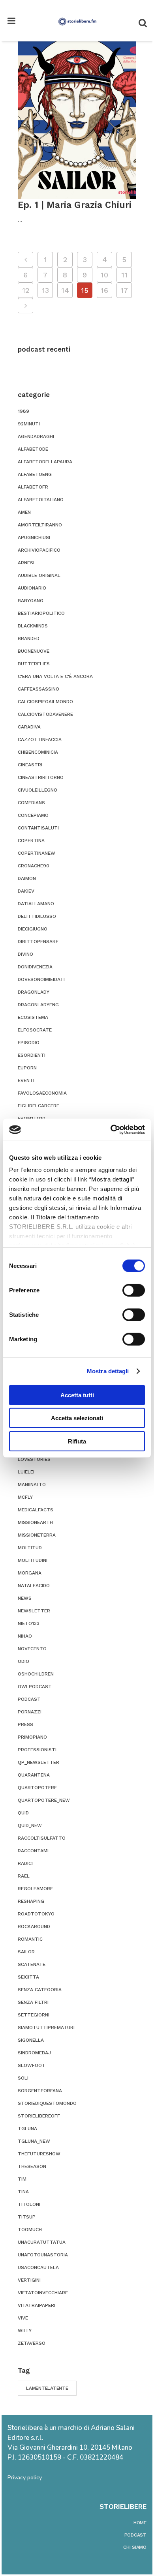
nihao (25, 1636)
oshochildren (36, 1674)
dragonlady (34, 992)
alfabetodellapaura (45, 462)
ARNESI (26, 563)
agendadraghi (36, 436)
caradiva (29, 727)
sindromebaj (34, 2053)
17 (124, 290)
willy (25, 2331)
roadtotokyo (36, 1914)
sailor (26, 1952)
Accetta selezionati (77, 1418)
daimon (27, 878)
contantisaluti (38, 828)
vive (23, 2318)
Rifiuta (77, 1441)
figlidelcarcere (38, 1106)
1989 (23, 411)
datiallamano (36, 904)
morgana (30, 1573)
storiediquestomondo (47, 2103)
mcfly (25, 1497)
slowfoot (32, 2065)
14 (65, 290)
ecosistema (33, 1017)
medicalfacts (36, 1510)
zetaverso (32, 2343)
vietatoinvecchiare (43, 2293)
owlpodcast (35, 1687)
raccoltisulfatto (42, 1838)
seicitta (28, 1977)
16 (104, 290)
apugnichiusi (34, 537)
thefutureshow (39, 2154)
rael (24, 1876)
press (25, 1724)
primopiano (32, 1737)
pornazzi (30, 1712)
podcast (29, 1699)
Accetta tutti (77, 1395)
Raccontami (33, 1851)
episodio (29, 1043)
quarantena (34, 1775)
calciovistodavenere (45, 714)
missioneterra (37, 1535)
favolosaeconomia (42, 1093)
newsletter (34, 1611)
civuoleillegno (38, 790)
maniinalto (32, 1485)
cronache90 (34, 866)
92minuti (29, 424)
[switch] (134, 1290)
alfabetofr (33, 487)
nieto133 (29, 1623)
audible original (39, 575)
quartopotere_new (44, 1800)
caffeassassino (38, 689)
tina (23, 2192)
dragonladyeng (38, 1005)
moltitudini (33, 1560)
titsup (27, 2217)
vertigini (29, 2280)
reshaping (31, 1901)
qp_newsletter (38, 1762)
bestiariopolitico (41, 613)
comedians (31, 803)
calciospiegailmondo (45, 702)
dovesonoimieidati (41, 979)
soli (23, 2078)
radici (25, 1863)
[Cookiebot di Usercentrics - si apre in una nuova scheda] (111, 1130)
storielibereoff (39, 2116)
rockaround (34, 1926)
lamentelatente (47, 2388)
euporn (27, 1068)
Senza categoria (40, 1990)
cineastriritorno (41, 777)
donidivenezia (35, 967)
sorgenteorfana (40, 2091)
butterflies (34, 664)
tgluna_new (34, 2141)
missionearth (35, 1522)
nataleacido (34, 1586)
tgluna (27, 2129)
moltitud (30, 1548)
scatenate (32, 1964)
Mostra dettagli (108, 1371)
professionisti (37, 1750)
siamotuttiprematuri (46, 2027)
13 (45, 290)
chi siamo (135, 2547)
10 (104, 275)
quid (23, 1813)
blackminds (33, 626)
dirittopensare (38, 942)
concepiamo (33, 815)
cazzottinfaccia (40, 739)
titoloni (29, 2204)
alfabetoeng (35, 474)
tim (22, 2179)
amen (24, 512)
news (25, 1598)
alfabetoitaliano (41, 500)
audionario (32, 588)
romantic (30, 1939)
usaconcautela (38, 2267)
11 (124, 275)
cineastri (30, 765)
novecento (32, 1649)
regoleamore (35, 1889)
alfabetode (33, 449)
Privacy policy (25, 2478)
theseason (32, 2166)
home (140, 2523)
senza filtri (33, 2002)
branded (29, 638)
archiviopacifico (39, 550)
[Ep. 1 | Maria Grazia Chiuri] (77, 120)
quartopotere (37, 1788)
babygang (31, 601)
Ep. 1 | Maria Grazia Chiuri (75, 205)
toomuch (30, 2230)
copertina (31, 841)
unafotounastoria (43, 2255)
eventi (26, 1080)
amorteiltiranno (40, 525)
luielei (26, 1472)
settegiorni (34, 2015)
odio (23, 1661)
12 (26, 290)
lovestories (34, 1459)
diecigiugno (33, 929)
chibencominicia (38, 752)
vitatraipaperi (37, 2305)
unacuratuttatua (42, 2242)
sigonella (31, 2040)
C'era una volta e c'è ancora (55, 676)
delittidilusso (37, 916)
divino (25, 954)
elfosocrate (35, 1030)
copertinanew (37, 853)
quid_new (30, 1825)
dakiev (26, 891)
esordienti (32, 1055)
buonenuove (34, 651)
